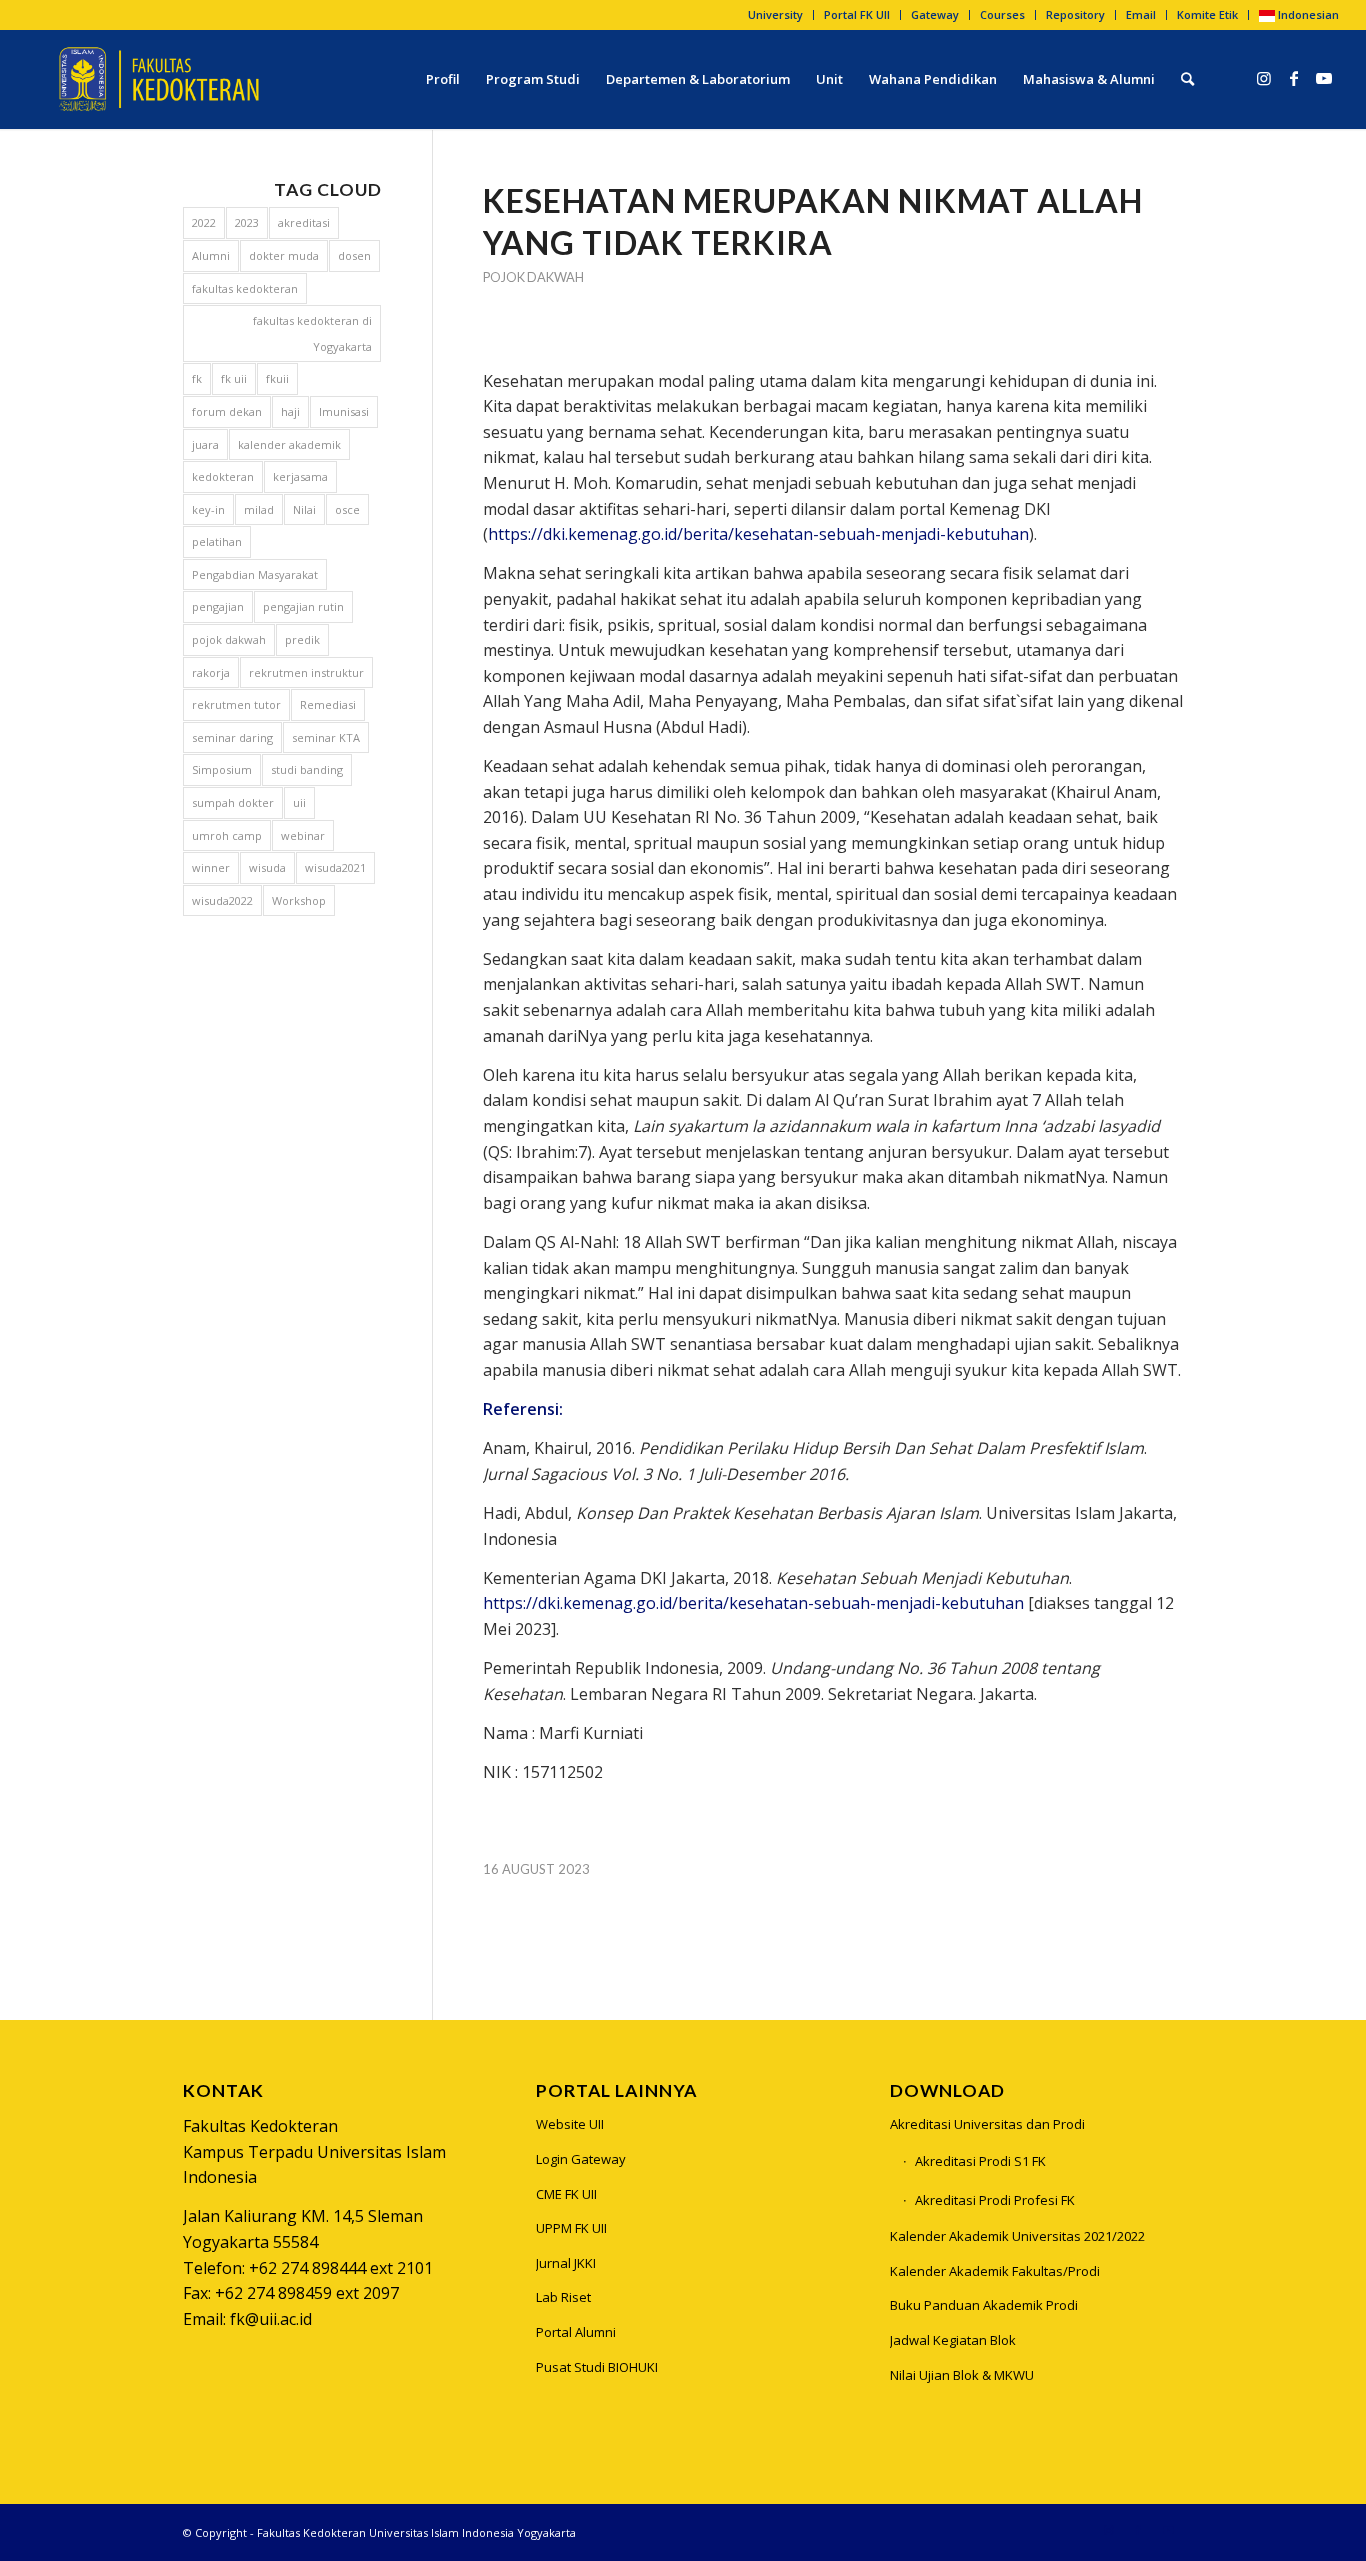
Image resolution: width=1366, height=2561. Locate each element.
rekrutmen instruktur (306, 672)
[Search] (1187, 79)
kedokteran (223, 476)
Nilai (304, 509)
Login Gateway (581, 2159)
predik (302, 639)
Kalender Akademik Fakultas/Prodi (995, 2271)
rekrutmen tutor (236, 704)
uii (299, 802)
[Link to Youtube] (1324, 78)
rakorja (211, 672)
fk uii (234, 378)
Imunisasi (344, 411)
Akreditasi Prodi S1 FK (980, 2161)
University (775, 14)
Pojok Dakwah (533, 277)
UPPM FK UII (571, 2228)
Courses (1002, 14)
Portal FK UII (857, 14)
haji (290, 411)
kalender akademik (289, 444)
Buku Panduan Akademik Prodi (984, 2305)
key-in (208, 509)
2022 (204, 222)
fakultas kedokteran (245, 288)
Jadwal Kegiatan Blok (953, 2340)
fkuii (277, 378)
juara (205, 444)
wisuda (267, 867)
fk (197, 378)
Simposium (222, 769)
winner (211, 867)
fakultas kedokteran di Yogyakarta (312, 333)
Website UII (570, 2124)
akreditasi (304, 222)
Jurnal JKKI (566, 2263)
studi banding (307, 769)
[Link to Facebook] (1294, 78)
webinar (303, 835)
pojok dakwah (229, 639)
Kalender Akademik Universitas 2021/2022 (1017, 2236)
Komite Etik (1207, 14)
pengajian (218, 606)
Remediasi (328, 704)
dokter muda (284, 255)
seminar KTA (326, 737)
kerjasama (300, 476)
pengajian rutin (303, 606)
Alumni (211, 255)
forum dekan (227, 411)
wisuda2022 (222, 900)
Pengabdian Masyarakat (255, 574)
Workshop (299, 900)
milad (259, 509)
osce (347, 509)
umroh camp (227, 835)
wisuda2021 (335, 867)
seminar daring (232, 737)
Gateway (935, 14)
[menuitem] (776, 15)
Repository (1075, 14)
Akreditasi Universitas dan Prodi (987, 2124)
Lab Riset (563, 2297)
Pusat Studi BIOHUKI (597, 2367)
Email (1141, 14)
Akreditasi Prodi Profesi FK (995, 2200)
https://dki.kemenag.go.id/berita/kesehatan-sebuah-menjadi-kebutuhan (758, 534)
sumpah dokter (233, 802)
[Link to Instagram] (1264, 78)
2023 (247, 222)
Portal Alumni (576, 2332)
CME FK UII (566, 2194)
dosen (354, 255)
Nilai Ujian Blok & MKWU (962, 2375)
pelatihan (217, 541)
